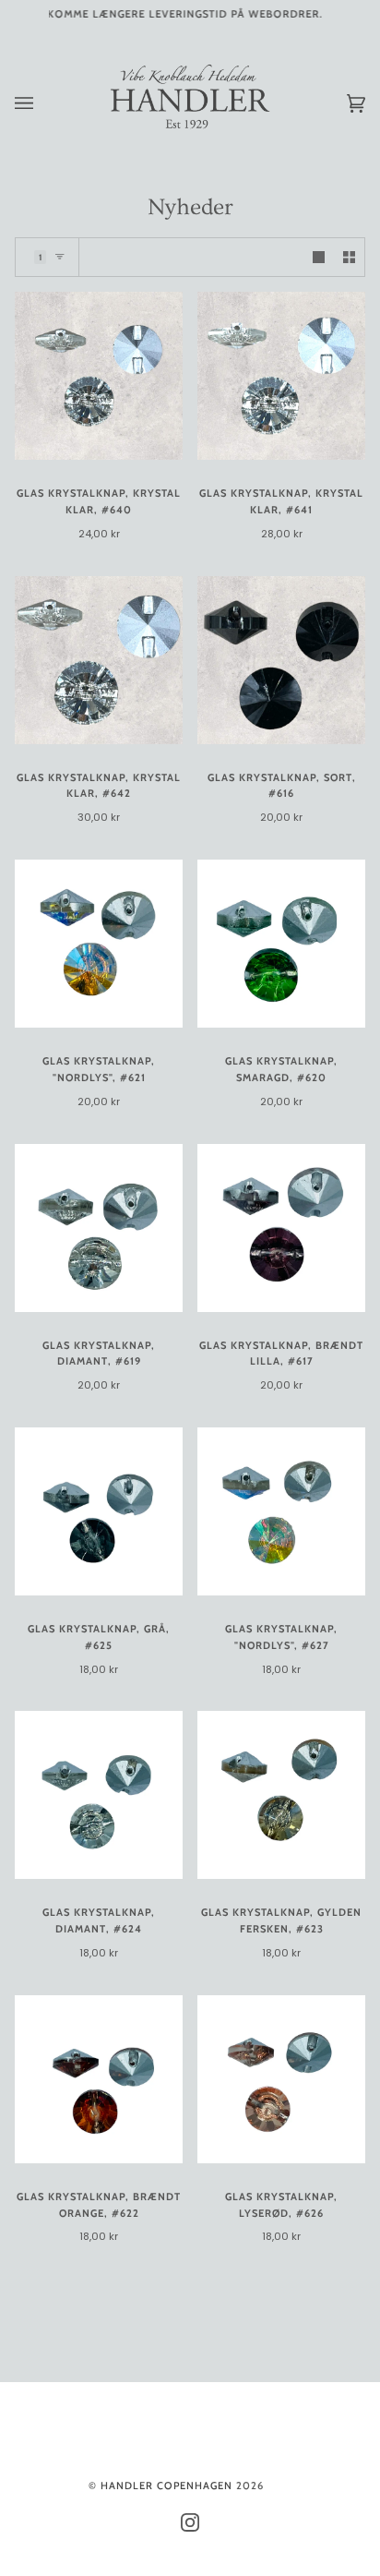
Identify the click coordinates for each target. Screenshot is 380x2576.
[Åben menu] (42, 103)
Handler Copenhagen (166, 2486)
